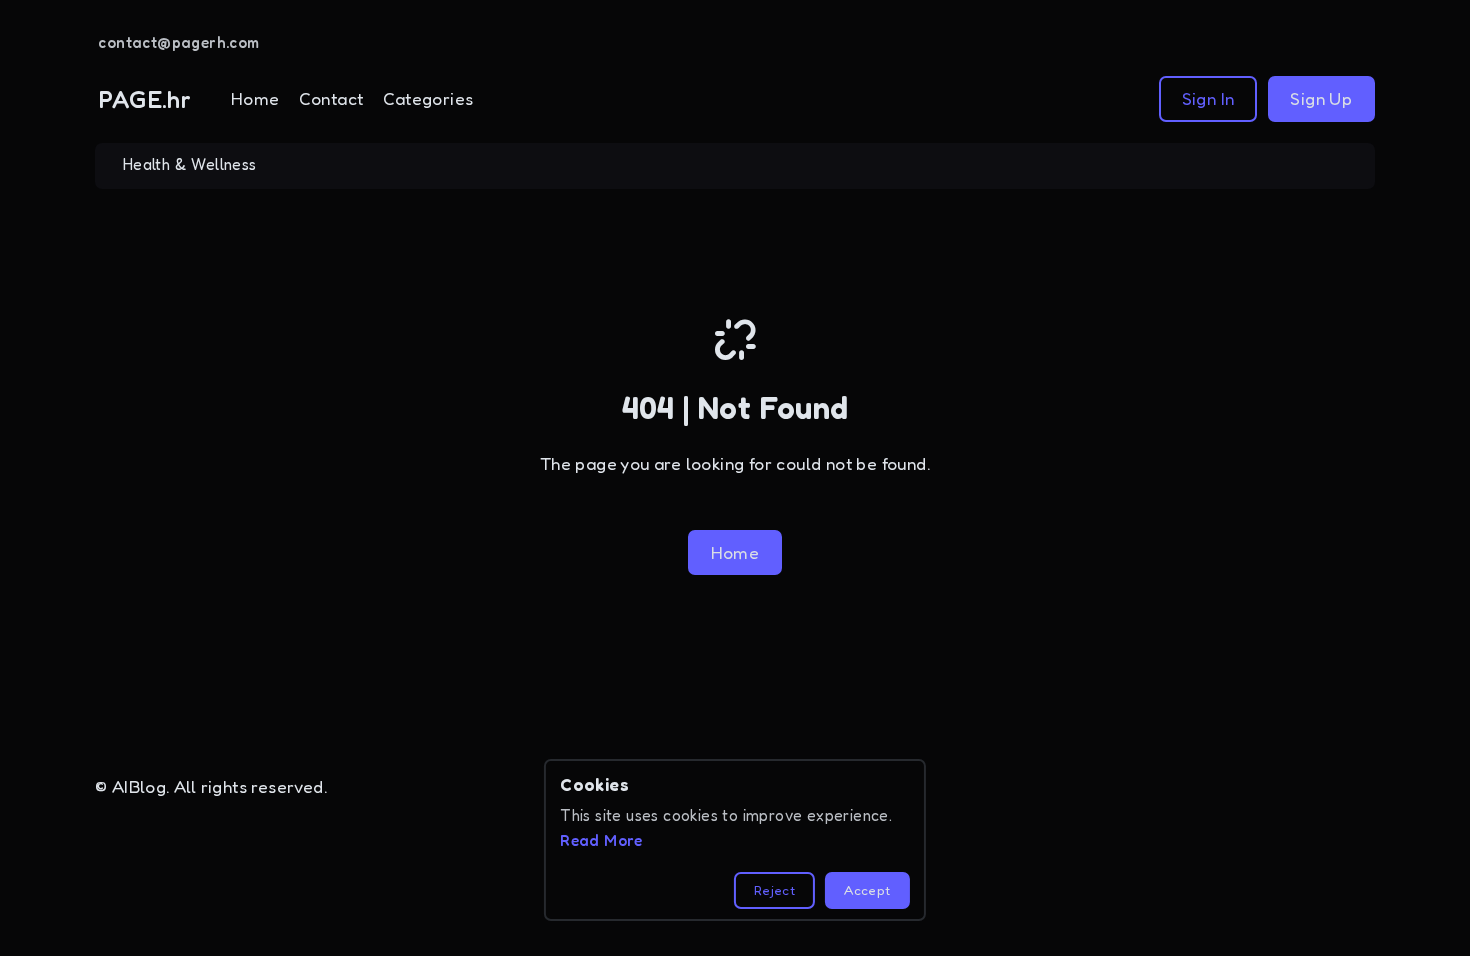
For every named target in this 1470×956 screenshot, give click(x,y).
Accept (867, 890)
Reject (774, 890)
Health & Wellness (190, 164)
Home (255, 98)
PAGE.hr (145, 99)
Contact (331, 98)
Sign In (1208, 98)
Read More (601, 840)
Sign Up (1321, 98)
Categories (428, 98)
